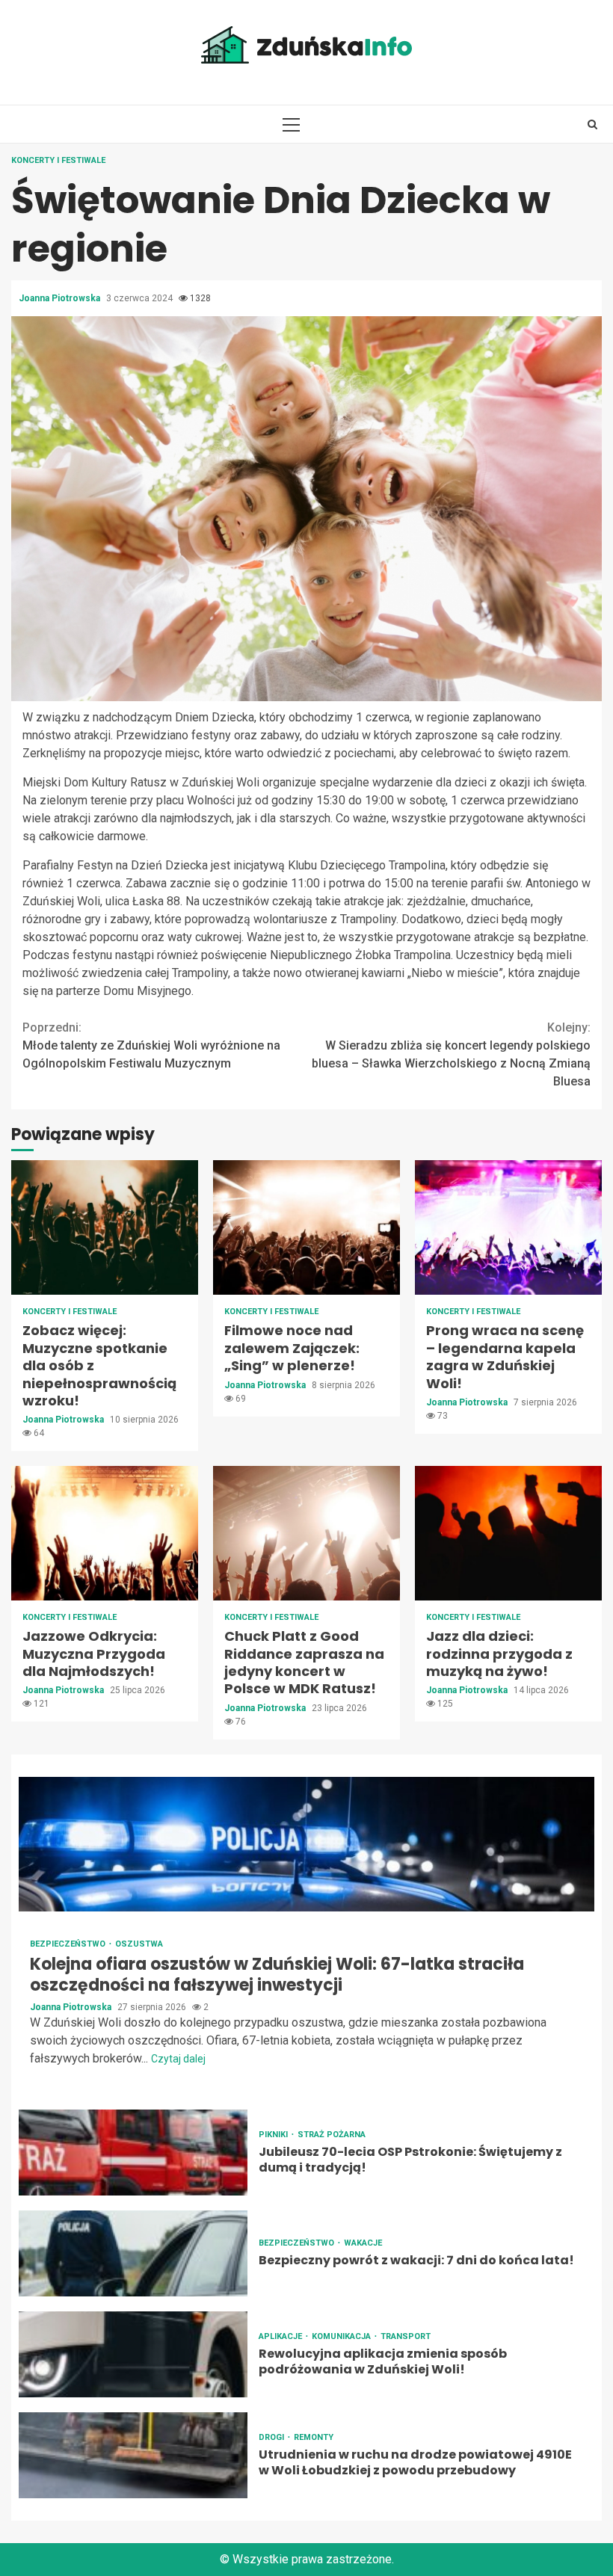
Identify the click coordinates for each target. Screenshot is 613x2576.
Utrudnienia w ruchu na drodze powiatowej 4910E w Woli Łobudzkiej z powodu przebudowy (133, 2455)
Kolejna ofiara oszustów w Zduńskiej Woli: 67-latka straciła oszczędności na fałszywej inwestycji (306, 1844)
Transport (406, 2336)
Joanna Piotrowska (61, 298)
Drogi (272, 2437)
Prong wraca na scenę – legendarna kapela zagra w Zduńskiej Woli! (508, 1227)
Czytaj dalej (178, 2059)
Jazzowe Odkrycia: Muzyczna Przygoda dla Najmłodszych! (105, 1533)
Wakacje (363, 2243)
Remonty (314, 2437)
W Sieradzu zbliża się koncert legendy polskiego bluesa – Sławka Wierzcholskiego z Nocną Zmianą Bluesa (451, 1054)
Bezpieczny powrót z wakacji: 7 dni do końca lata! (133, 2253)
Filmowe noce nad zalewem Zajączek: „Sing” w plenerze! (306, 1227)
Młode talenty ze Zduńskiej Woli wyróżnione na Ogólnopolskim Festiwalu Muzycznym (151, 1045)
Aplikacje (281, 2336)
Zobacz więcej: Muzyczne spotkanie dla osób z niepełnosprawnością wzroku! (105, 1227)
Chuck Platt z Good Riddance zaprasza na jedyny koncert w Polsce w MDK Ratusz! (306, 1533)
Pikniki (274, 2135)
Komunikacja (342, 2336)
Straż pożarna (332, 2135)
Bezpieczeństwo (69, 1944)
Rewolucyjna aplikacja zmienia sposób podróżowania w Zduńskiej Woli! (133, 2354)
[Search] (592, 124)
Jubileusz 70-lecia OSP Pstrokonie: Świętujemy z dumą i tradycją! (133, 2153)
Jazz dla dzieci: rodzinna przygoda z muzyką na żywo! (508, 1533)
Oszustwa (139, 1944)
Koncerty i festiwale (58, 160)
